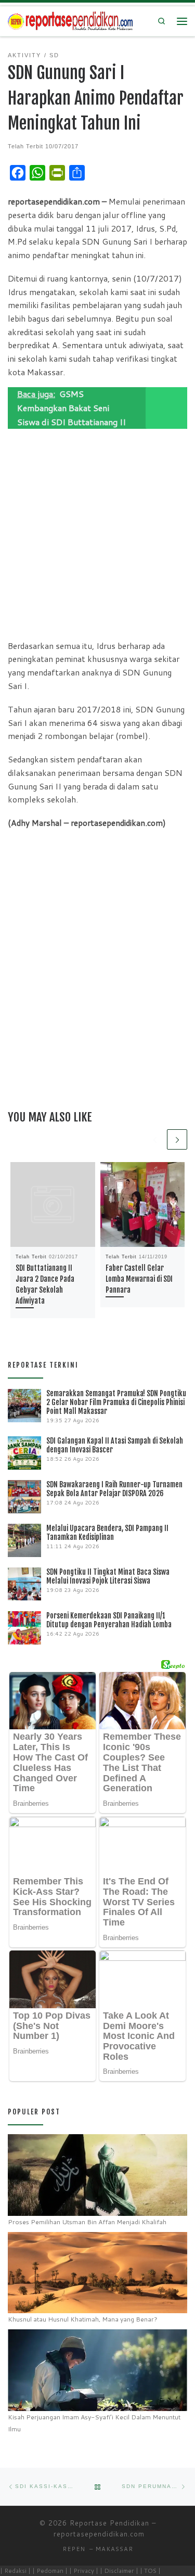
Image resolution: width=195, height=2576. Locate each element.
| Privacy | (84, 2571)
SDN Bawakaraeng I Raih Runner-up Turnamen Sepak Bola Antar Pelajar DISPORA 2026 (114, 1489)
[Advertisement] (97, 532)
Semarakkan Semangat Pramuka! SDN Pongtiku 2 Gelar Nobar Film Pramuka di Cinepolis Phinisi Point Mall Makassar (116, 1402)
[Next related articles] (177, 1139)
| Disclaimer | (119, 2571)
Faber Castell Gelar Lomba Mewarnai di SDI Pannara (139, 1279)
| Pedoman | (50, 2571)
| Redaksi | (15, 2571)
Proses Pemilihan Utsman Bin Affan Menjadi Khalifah (87, 2222)
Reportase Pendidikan (109, 2523)
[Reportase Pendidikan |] (70, 21)
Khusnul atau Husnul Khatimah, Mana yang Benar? (83, 2319)
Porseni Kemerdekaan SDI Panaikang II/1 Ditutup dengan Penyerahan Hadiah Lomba (109, 1620)
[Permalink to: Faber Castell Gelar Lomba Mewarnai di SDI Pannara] (143, 1204)
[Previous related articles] (155, 1139)
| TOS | (150, 2571)
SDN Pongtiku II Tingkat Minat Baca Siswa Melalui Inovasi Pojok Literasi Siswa (108, 1576)
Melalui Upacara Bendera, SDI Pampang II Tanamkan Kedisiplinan (107, 1533)
